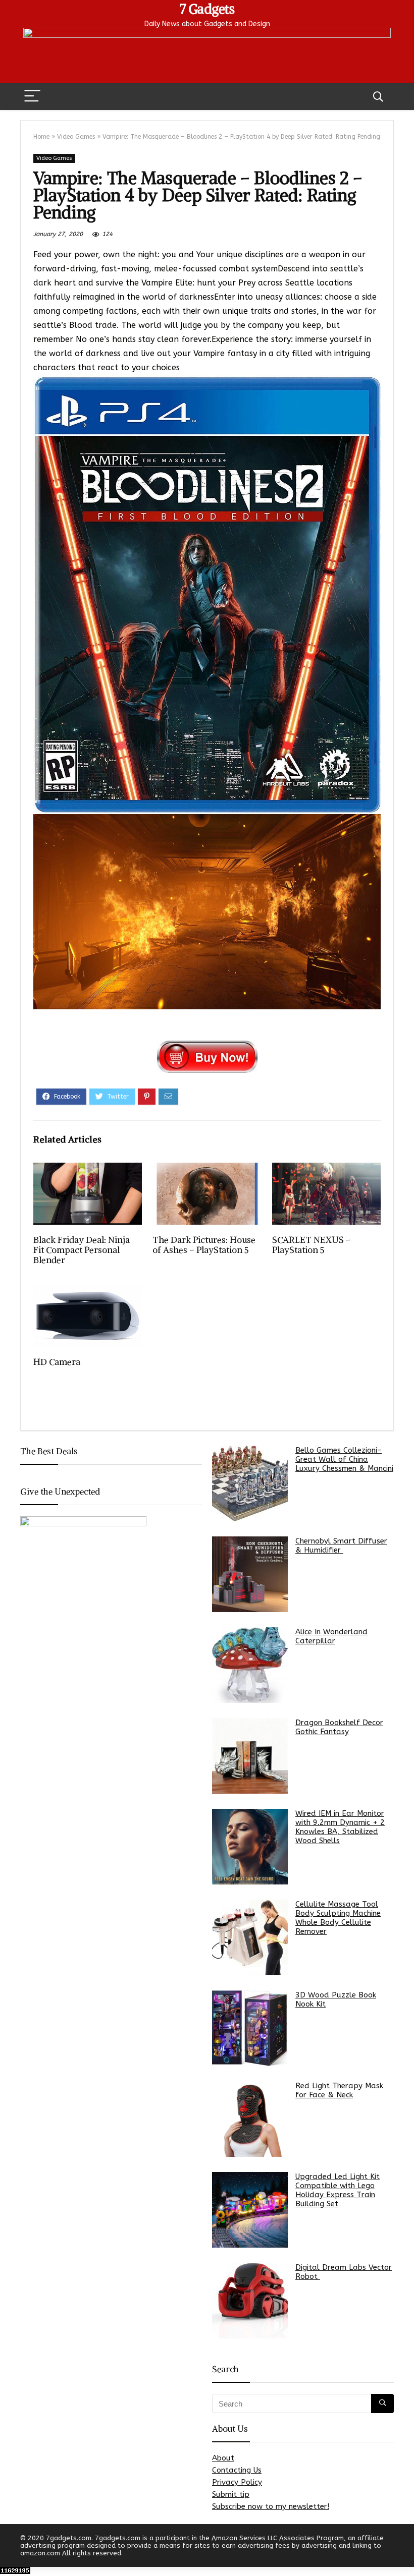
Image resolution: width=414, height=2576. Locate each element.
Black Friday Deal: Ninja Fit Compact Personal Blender (82, 1250)
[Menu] (32, 97)
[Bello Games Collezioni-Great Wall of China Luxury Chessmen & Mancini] (250, 1483)
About (223, 2458)
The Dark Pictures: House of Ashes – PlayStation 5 (204, 1245)
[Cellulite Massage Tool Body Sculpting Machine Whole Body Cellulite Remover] (250, 1937)
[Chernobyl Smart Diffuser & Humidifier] (250, 1574)
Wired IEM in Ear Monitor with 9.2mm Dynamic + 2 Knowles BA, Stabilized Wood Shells (340, 1827)
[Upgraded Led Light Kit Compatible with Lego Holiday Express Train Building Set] (250, 2210)
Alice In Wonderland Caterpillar (331, 1636)
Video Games (76, 137)
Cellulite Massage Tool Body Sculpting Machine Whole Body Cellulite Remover (338, 1918)
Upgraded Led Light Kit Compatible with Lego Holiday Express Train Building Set (338, 2190)
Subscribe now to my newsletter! (271, 2506)
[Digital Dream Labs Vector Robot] (250, 2301)
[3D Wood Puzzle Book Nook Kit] (250, 2028)
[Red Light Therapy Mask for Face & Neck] (250, 2119)
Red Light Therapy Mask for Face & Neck (339, 2090)
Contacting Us (237, 2470)
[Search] (378, 97)
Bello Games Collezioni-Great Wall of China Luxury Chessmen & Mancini (344, 1459)
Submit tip (231, 2494)
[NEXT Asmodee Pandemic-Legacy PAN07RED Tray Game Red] (404, 2551)
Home (41, 137)
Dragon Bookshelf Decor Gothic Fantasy (339, 1727)
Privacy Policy (237, 2482)
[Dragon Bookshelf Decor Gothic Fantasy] (250, 1756)
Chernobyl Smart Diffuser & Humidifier (341, 1545)
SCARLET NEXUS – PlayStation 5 (312, 1245)
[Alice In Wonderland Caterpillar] (250, 1665)
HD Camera (57, 1362)
